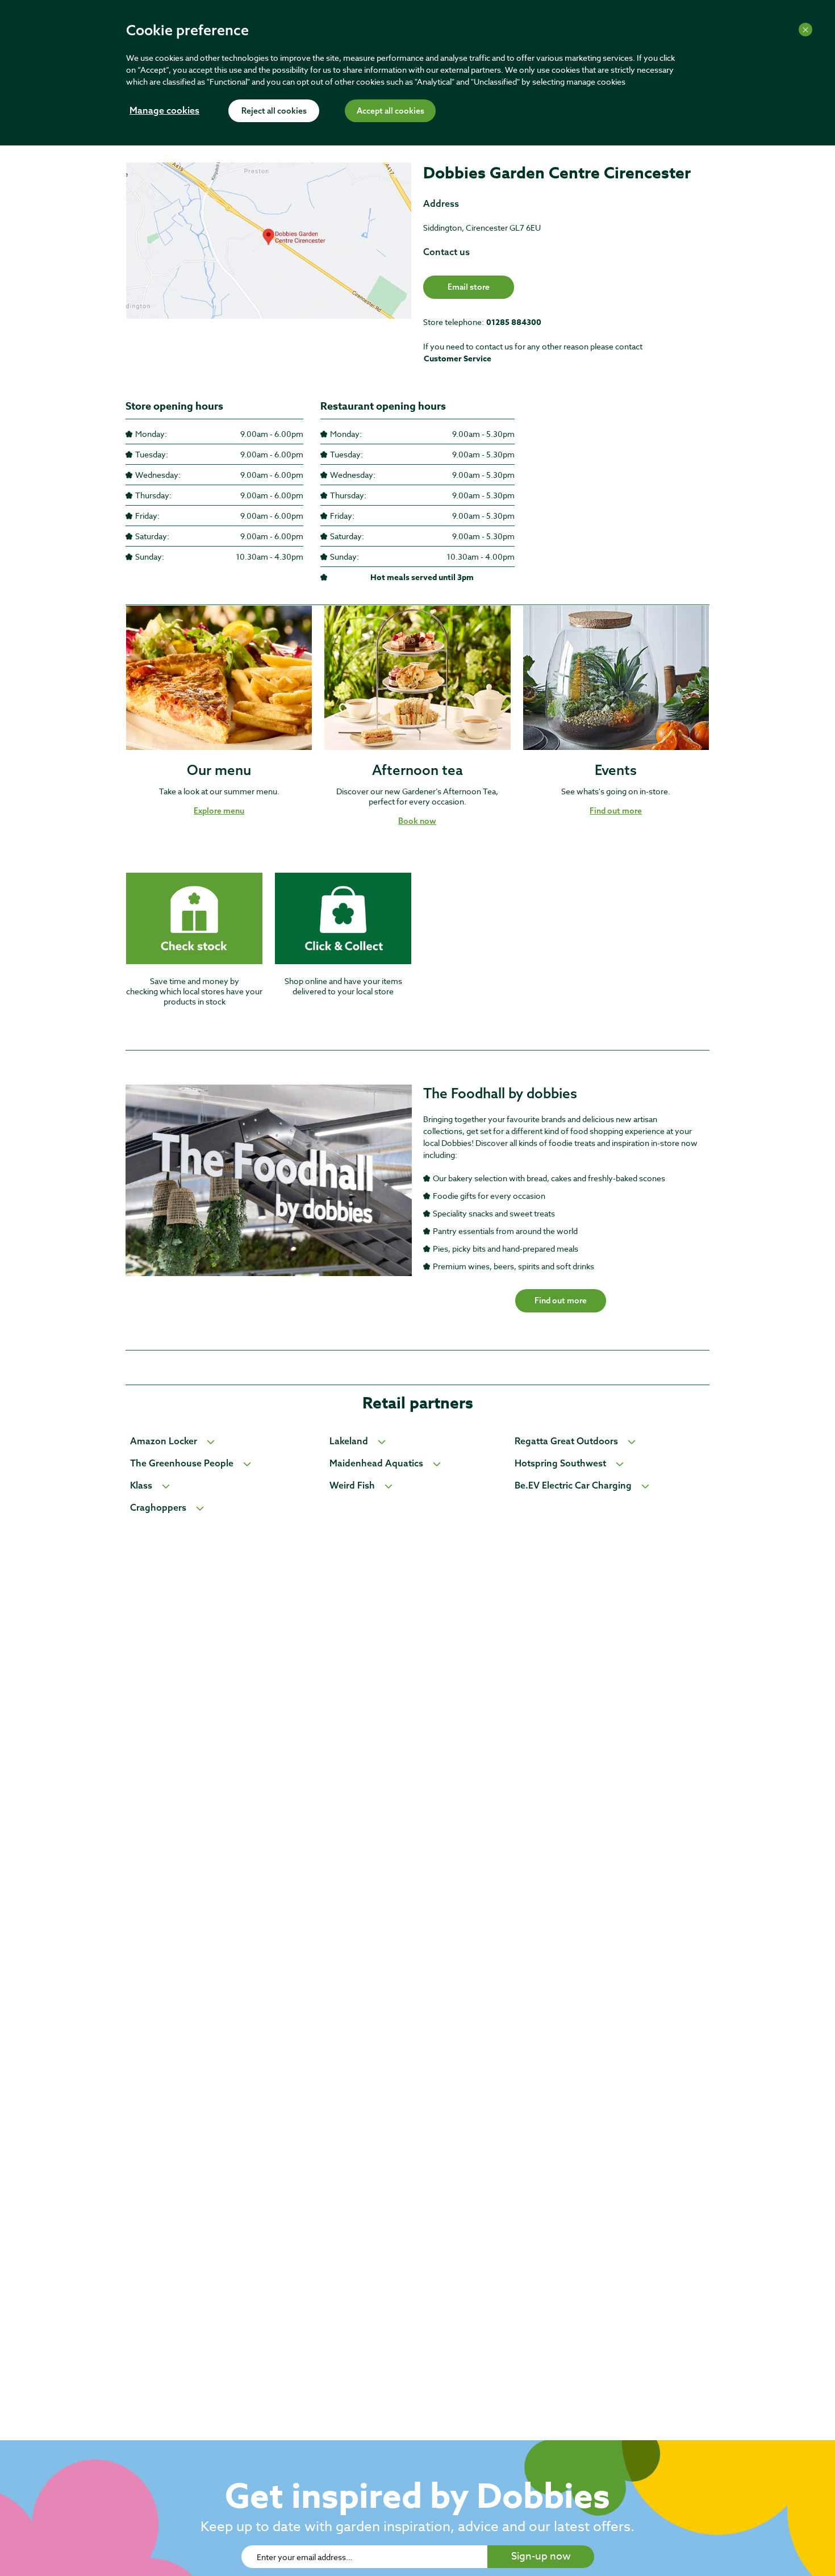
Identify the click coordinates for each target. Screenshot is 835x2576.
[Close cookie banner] (805, 30)
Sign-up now (541, 2556)
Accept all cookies (391, 111)
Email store (469, 287)
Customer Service (458, 359)
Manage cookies (164, 111)
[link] (269, 269)
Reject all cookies (274, 111)
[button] (219, 811)
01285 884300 (514, 322)
